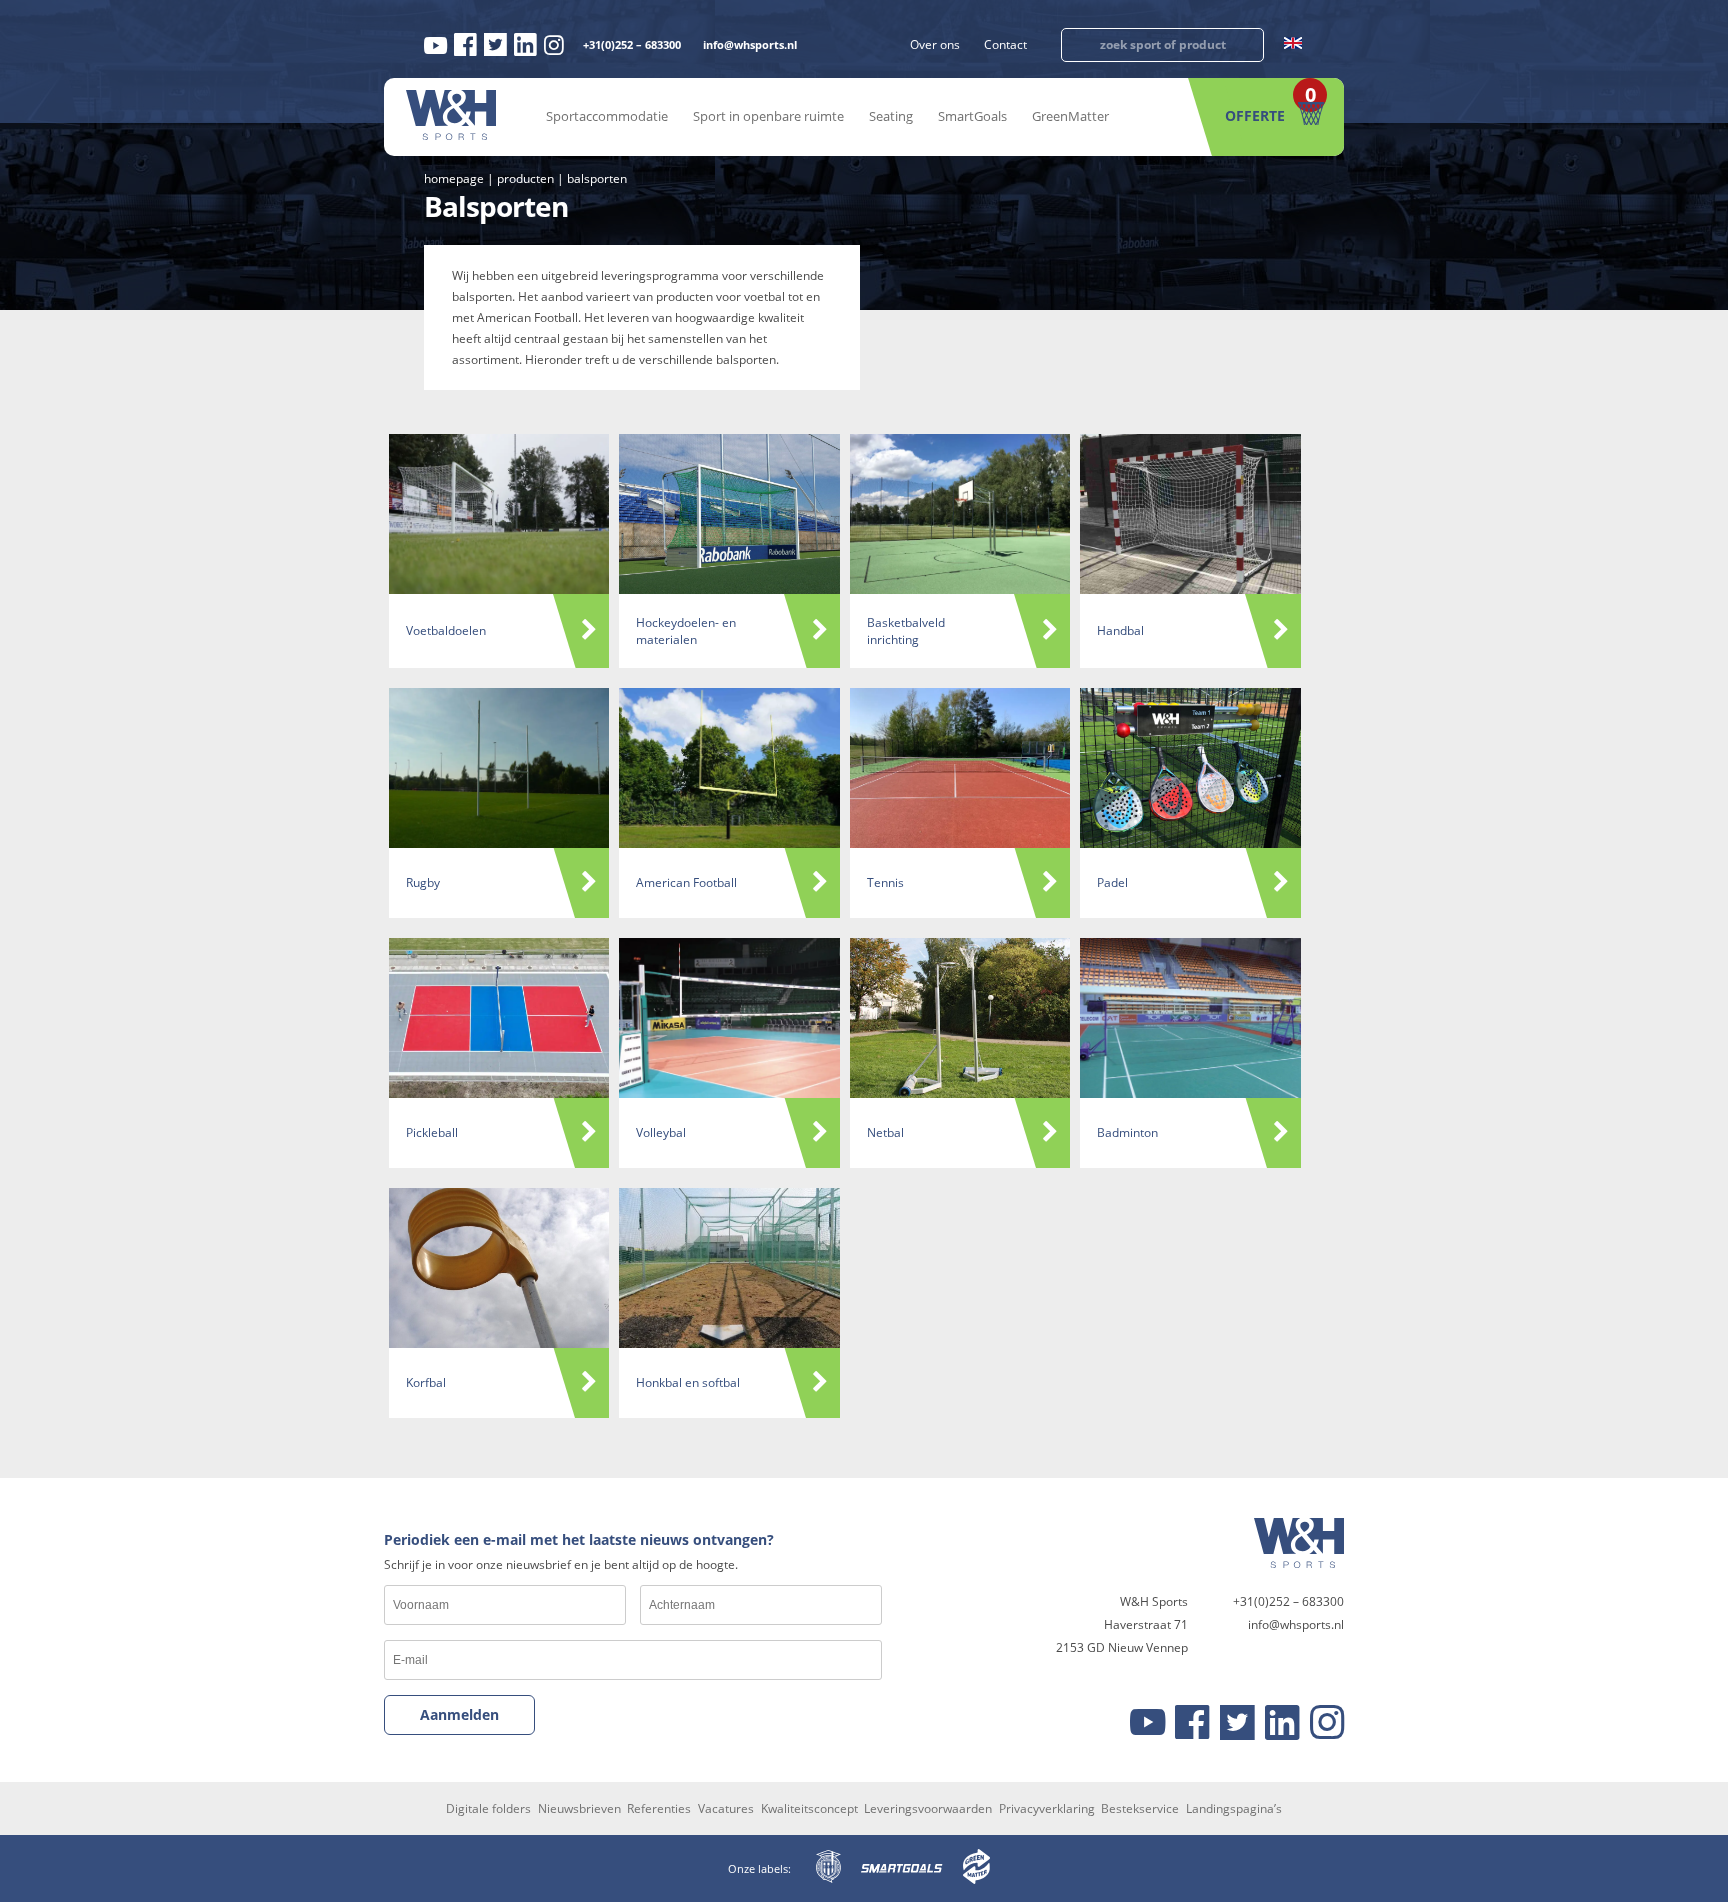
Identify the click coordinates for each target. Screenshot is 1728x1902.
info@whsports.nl (750, 44)
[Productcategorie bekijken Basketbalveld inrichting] (960, 514)
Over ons (935, 44)
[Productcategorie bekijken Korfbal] (499, 1268)
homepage (454, 178)
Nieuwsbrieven (579, 1808)
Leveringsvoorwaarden (928, 1808)
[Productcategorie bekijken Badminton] (1190, 1018)
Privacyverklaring (1047, 1808)
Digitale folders (488, 1808)
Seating (891, 116)
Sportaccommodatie (607, 116)
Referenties (659, 1808)
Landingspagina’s (1234, 1808)
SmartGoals (972, 116)
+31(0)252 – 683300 (632, 44)
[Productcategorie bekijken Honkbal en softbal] (729, 1268)
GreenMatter (1070, 116)
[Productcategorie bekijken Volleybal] (729, 1018)
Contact (1005, 44)
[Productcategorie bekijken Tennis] (960, 768)
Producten (525, 178)
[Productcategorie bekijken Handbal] (1190, 514)
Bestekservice (1140, 1808)
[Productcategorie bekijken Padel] (1190, 768)
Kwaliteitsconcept (809, 1808)
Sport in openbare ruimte (768, 116)
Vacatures (726, 1808)
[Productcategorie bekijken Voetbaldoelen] (499, 514)
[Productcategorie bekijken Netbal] (960, 1018)
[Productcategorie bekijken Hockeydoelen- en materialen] (729, 514)
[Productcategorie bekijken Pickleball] (499, 1018)
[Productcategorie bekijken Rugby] (499, 768)
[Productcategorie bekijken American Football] (729, 768)
